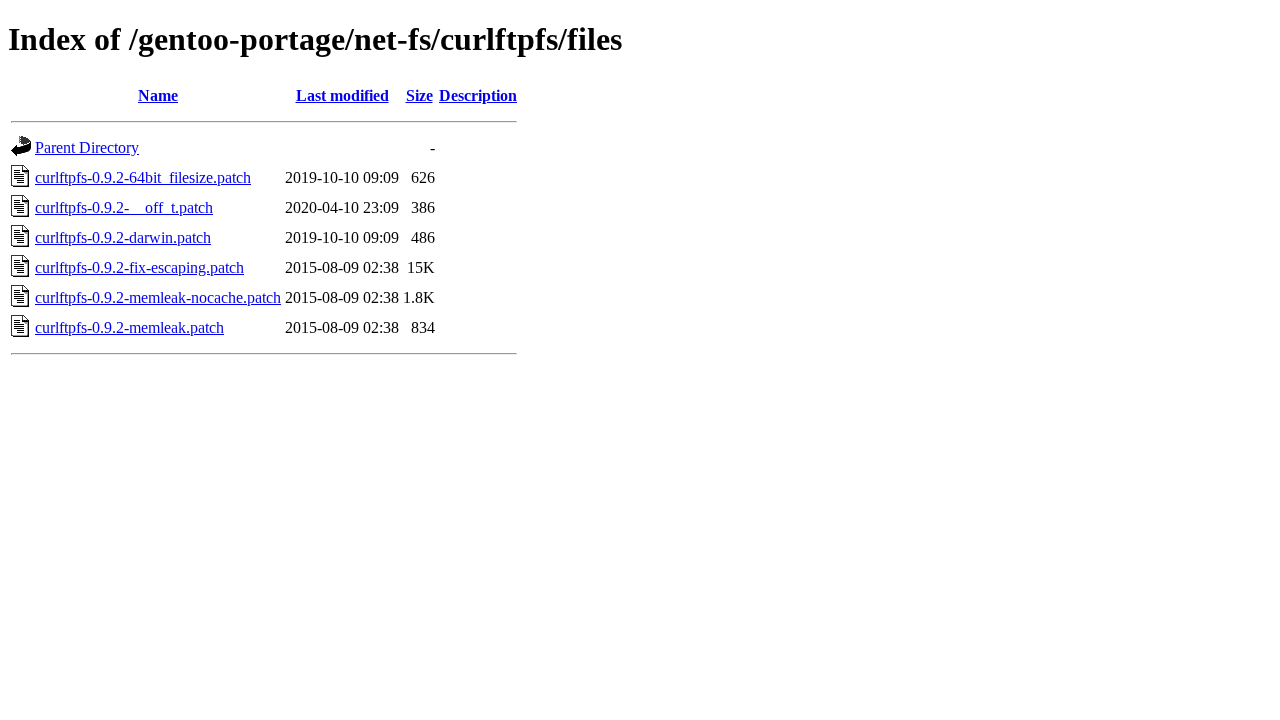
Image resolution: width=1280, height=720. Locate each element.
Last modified (342, 95)
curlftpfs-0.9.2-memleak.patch (129, 327)
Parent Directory (87, 147)
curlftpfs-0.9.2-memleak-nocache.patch (158, 297)
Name (158, 95)
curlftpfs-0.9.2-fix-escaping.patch (139, 267)
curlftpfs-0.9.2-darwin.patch (123, 237)
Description (478, 95)
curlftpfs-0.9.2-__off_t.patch (124, 207)
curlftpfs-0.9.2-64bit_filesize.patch (143, 177)
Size (419, 95)
